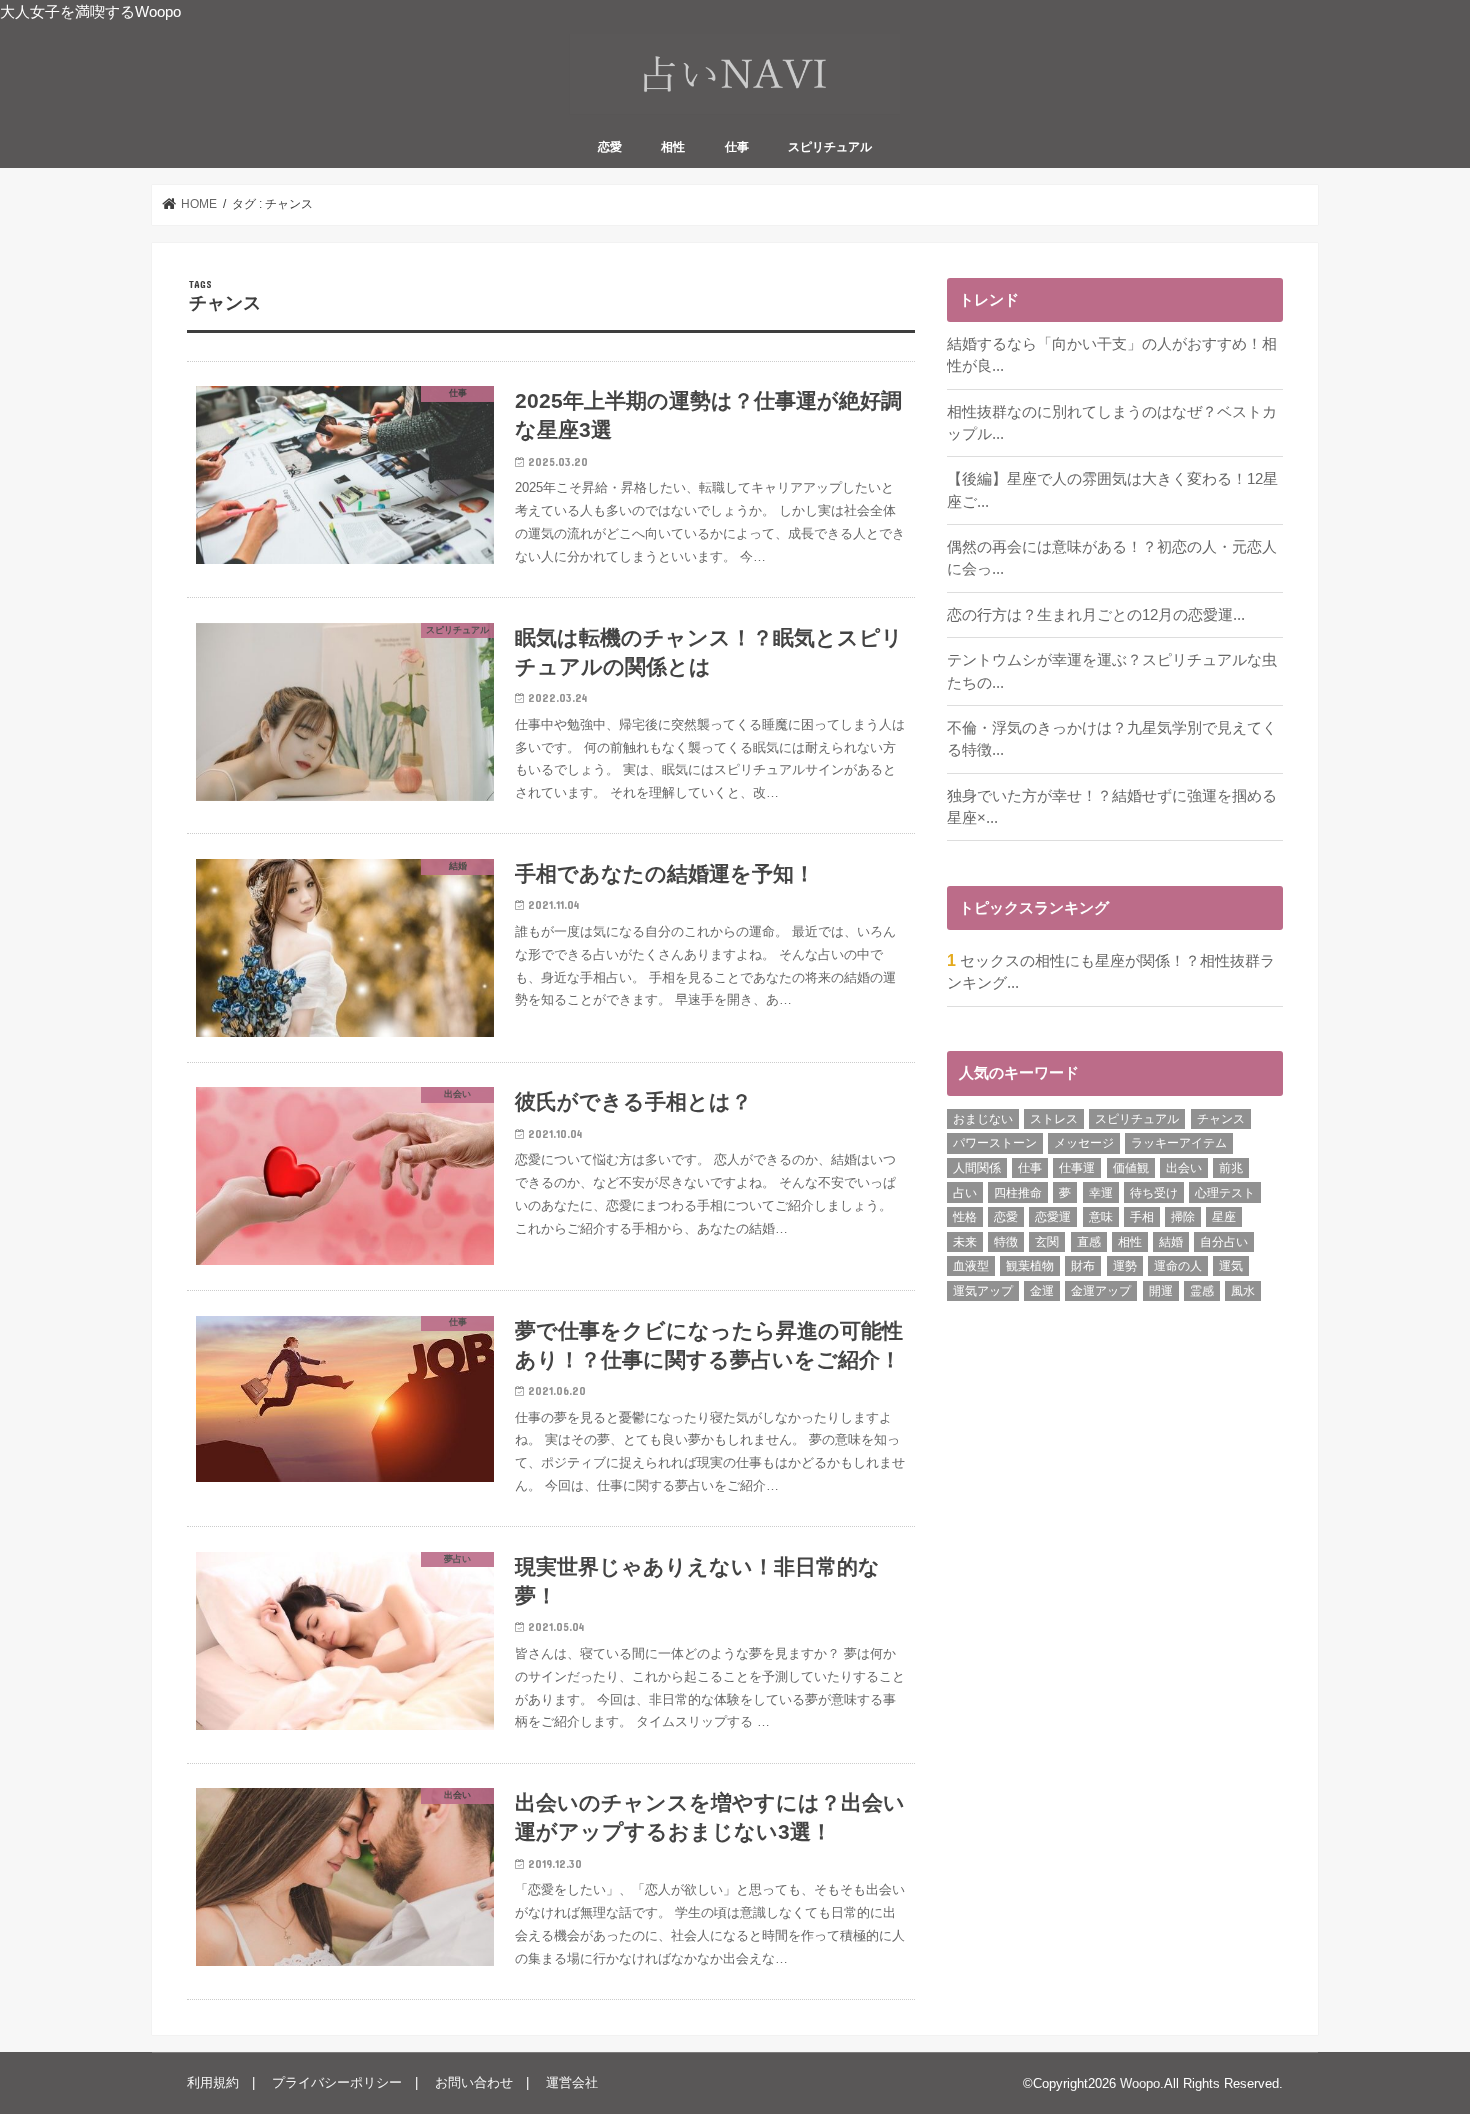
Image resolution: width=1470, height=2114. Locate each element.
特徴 (1006, 1242)
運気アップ (983, 1291)
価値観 (1131, 1168)
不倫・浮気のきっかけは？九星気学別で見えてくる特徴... (1112, 739)
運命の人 (1178, 1266)
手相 (1142, 1217)
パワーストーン (995, 1143)
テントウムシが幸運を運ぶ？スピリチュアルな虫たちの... (1112, 671)
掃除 (1183, 1217)
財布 (1083, 1266)
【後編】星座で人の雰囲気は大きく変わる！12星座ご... (1112, 490)
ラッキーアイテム (1179, 1143)
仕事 (737, 147)
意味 (1101, 1217)
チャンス (1221, 1119)
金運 (1042, 1291)
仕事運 (1077, 1168)
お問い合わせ (474, 2082)
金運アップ (1101, 1291)
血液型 (971, 1266)
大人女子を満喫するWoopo (90, 12)
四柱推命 (1018, 1193)
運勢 (1125, 1266)
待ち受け (1154, 1193)
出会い (1184, 1168)
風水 (1243, 1291)
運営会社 (572, 2082)
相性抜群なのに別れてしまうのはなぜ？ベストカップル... (1112, 423)
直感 (1089, 1242)
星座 (1224, 1217)
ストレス (1054, 1119)
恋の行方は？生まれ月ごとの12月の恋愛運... (1096, 615)
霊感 (1202, 1291)
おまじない (983, 1119)
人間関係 (977, 1168)
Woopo (1140, 2083)
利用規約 (213, 2082)
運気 (1231, 1266)
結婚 (1171, 1242)
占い (965, 1193)
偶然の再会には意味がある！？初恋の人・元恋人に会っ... (1112, 558)
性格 (965, 1217)
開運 (1161, 1291)
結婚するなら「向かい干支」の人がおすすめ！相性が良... (1112, 355)
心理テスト (1225, 1193)
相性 (673, 147)
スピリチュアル (830, 147)
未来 (965, 1242)
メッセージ (1084, 1143)
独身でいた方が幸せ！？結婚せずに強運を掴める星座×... (1112, 807)
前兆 (1231, 1168)
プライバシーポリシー (337, 2082)
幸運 (1101, 1193)
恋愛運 (1053, 1217)
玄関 (1047, 1242)
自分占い (1224, 1242)
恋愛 (610, 147)
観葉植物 (1030, 1266)
